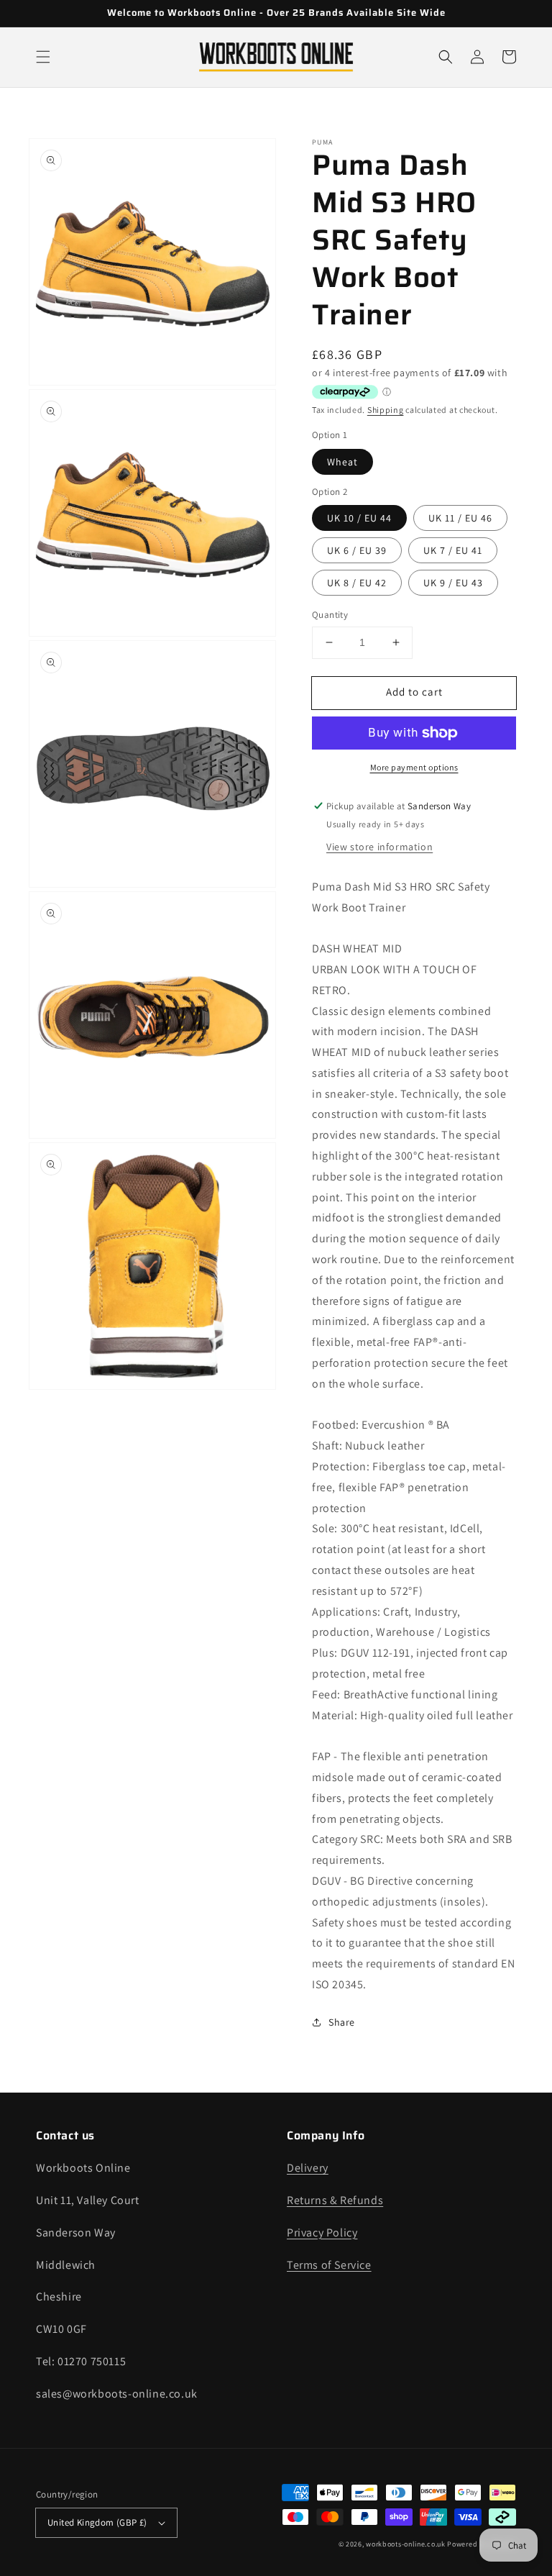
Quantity (330, 615)
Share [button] (342, 2022)
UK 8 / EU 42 (357, 583)
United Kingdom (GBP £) (97, 2522)
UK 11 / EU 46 (460, 518)
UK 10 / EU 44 (359, 518)
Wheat (342, 462)
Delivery (308, 2168)
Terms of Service (329, 2265)
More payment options (414, 767)
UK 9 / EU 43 (453, 583)
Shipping (386, 410)
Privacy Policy (322, 2233)
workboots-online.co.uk (405, 2544)
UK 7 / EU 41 (453, 550)
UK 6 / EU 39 (357, 550)
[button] (43, 57)
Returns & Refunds (335, 2200)
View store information (379, 847)
